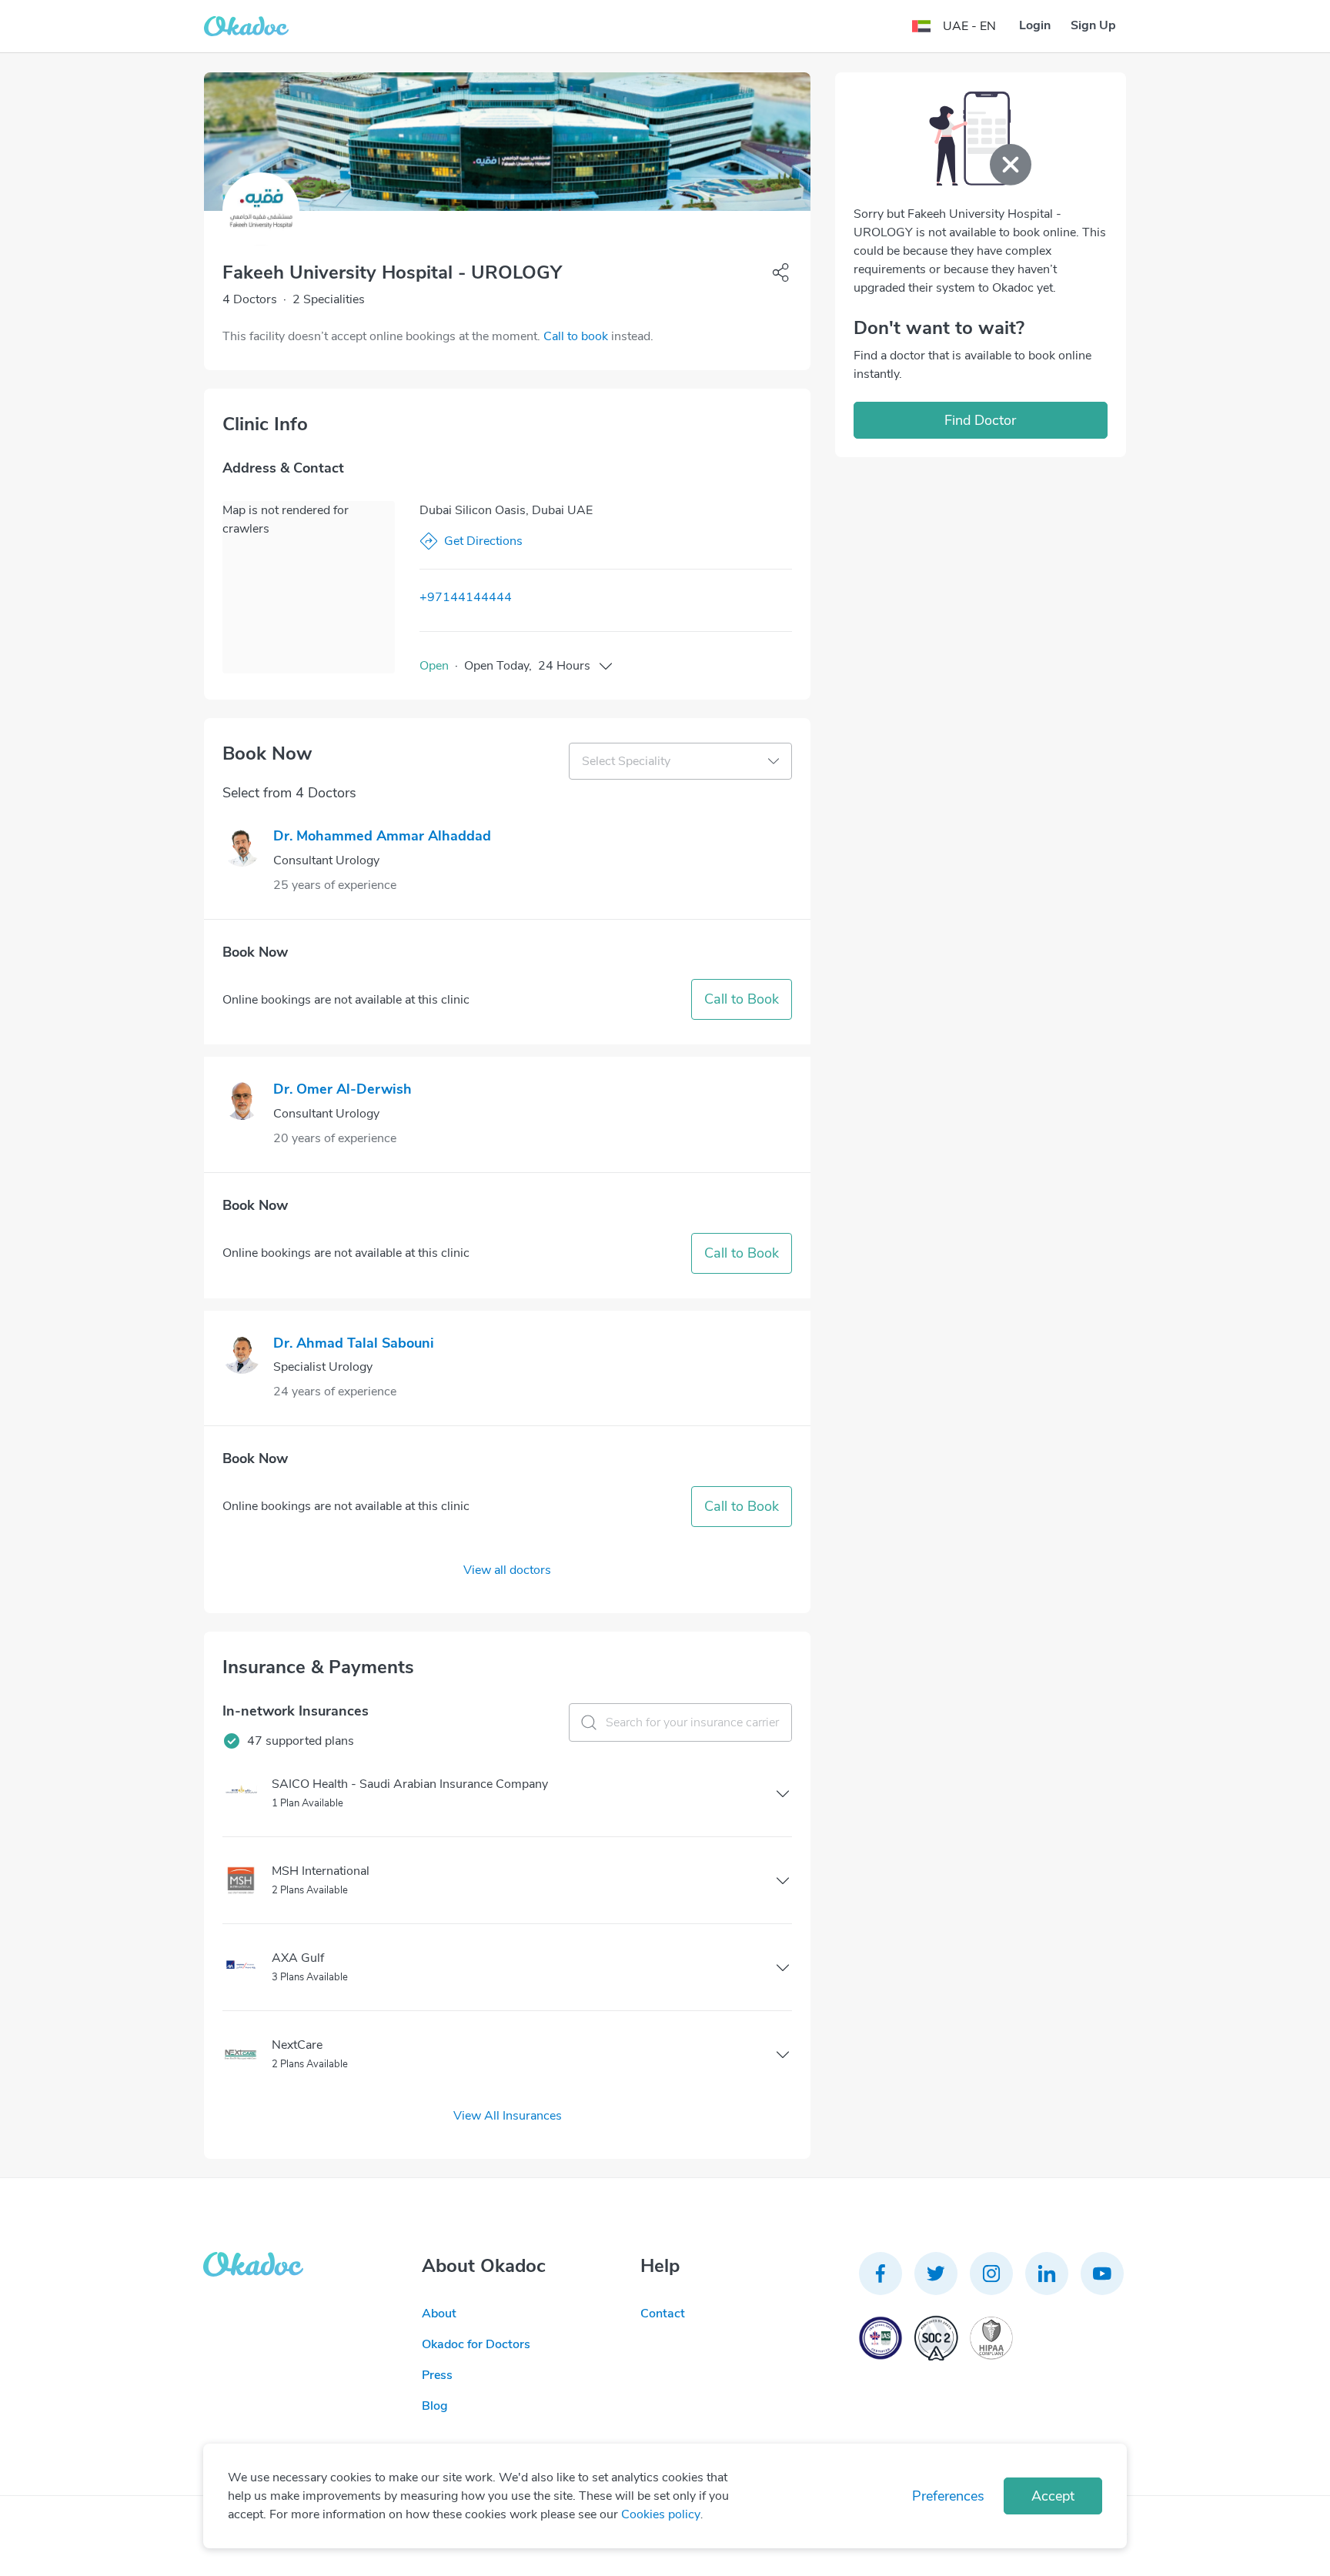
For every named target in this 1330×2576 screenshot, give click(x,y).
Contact (663, 2314)
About (439, 2314)
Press (437, 2375)
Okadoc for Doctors (476, 2344)
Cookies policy (661, 2514)
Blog (435, 2406)
